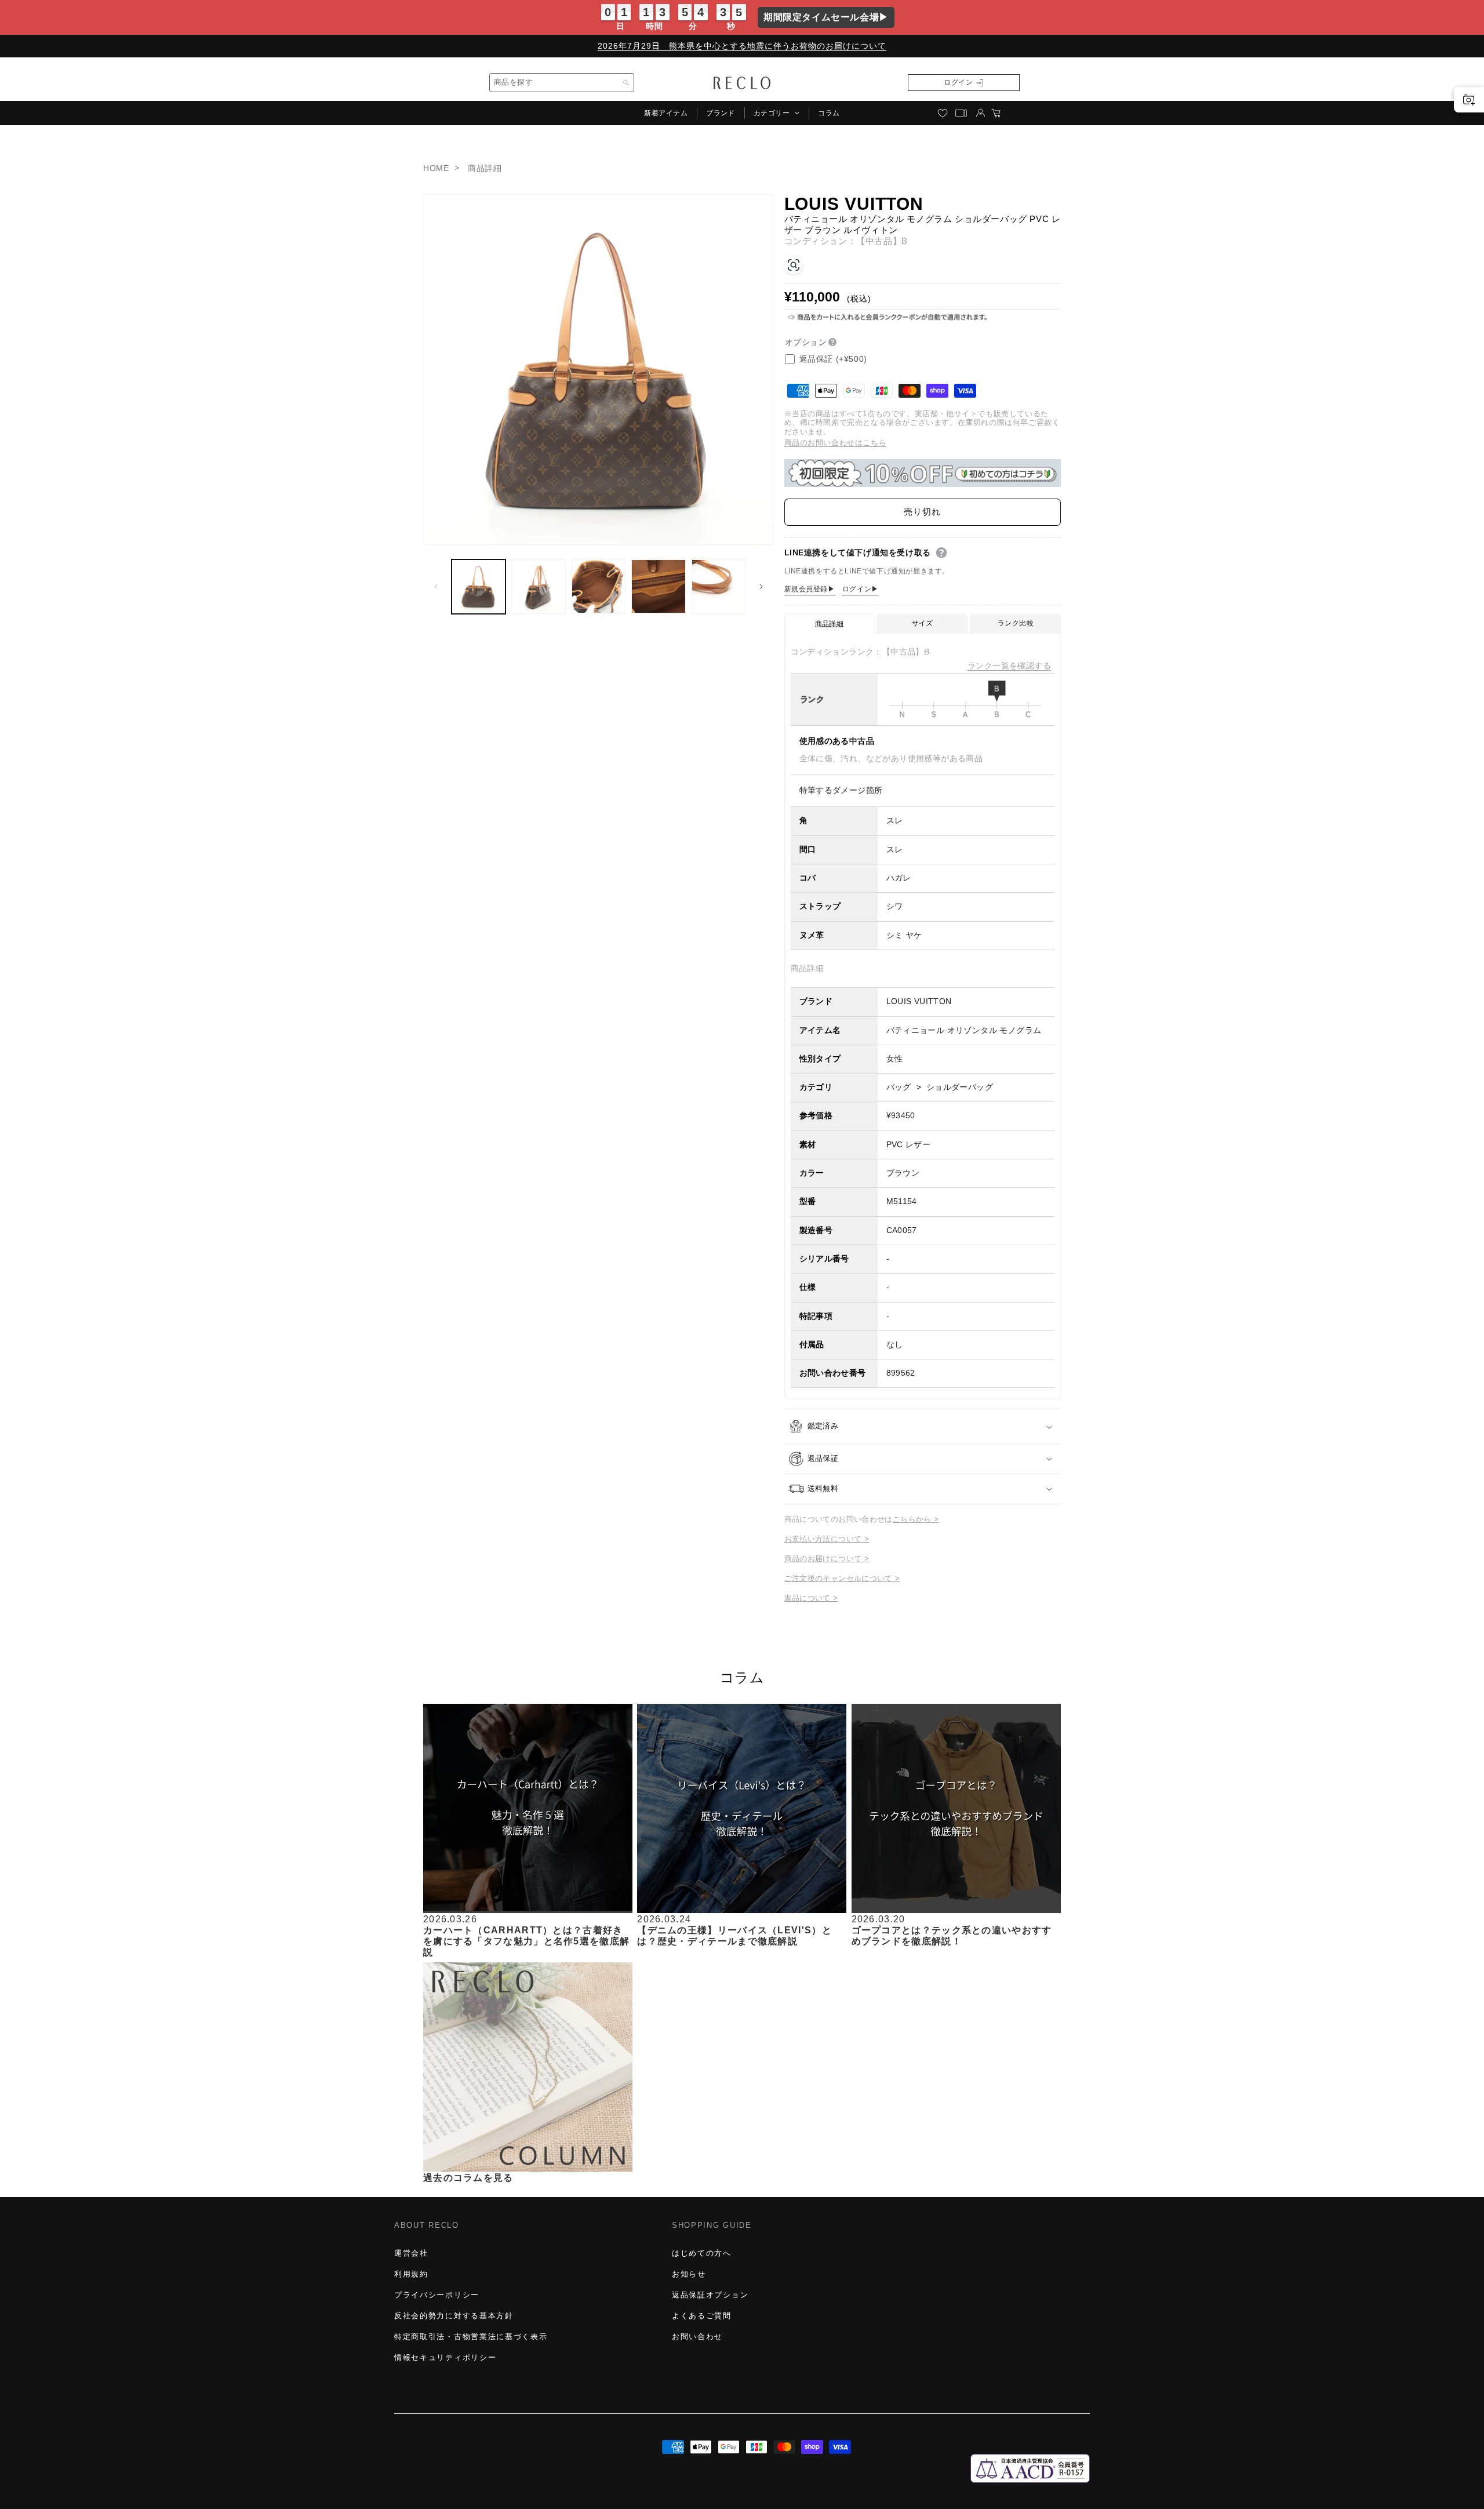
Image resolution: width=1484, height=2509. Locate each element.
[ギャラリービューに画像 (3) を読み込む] (599, 586)
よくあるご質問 (702, 2316)
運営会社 (411, 2253)
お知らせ (689, 2274)
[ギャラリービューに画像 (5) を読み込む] (719, 586)
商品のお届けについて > (827, 1559)
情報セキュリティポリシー (445, 2357)
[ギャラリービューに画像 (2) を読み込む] (538, 586)
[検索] (626, 83)
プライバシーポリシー (437, 2295)
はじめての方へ (702, 2253)
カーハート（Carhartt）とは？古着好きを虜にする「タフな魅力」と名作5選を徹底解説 (526, 1941)
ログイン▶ (861, 589)
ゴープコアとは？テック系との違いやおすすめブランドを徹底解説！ (952, 1936)
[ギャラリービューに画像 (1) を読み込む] (479, 586)
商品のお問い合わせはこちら (836, 443)
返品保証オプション (710, 2295)
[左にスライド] (436, 587)
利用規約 (411, 2274)
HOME (436, 168)
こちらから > (916, 1519)
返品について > (811, 1598)
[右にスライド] (761, 587)
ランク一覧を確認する (1009, 666)
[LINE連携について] (941, 553)
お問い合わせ (697, 2337)
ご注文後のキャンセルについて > (842, 1578)
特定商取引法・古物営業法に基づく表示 (471, 2337)
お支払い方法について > (827, 1539)
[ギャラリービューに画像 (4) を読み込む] (658, 586)
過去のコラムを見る (468, 2177)
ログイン (958, 82)
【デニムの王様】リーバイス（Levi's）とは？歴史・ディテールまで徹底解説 (734, 1936)
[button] (776, 113)
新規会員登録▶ (810, 589)
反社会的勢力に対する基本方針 (454, 2316)
